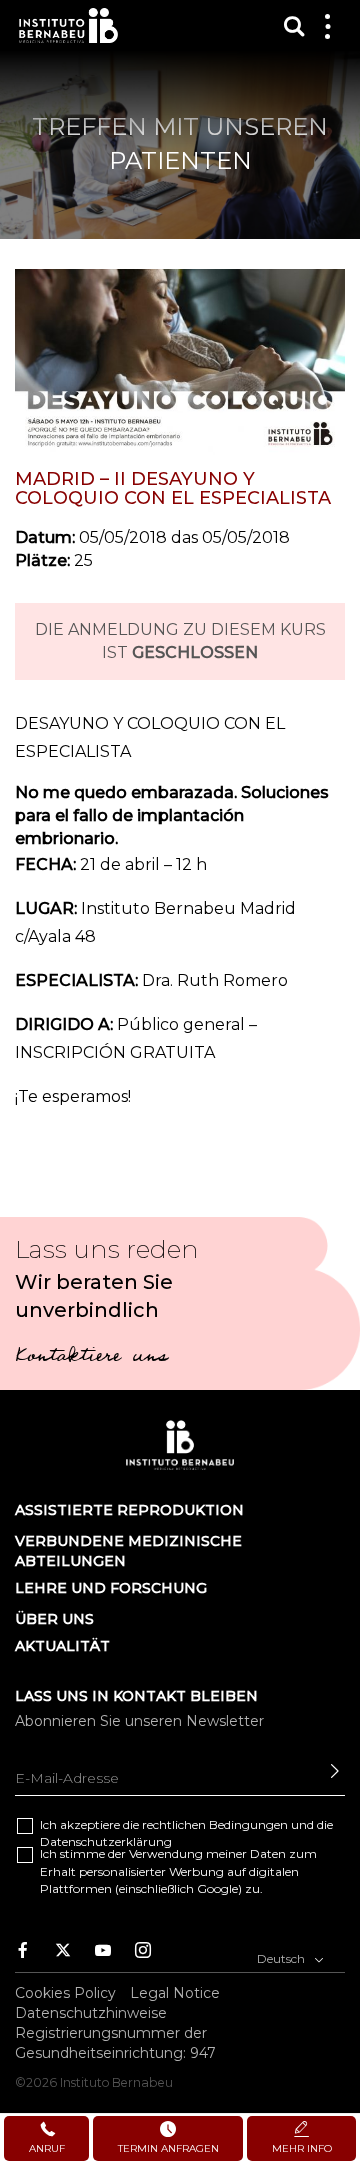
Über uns (54, 1619)
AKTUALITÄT (62, 1646)
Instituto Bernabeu (68, 25)
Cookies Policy (65, 1993)
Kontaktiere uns (91, 1358)
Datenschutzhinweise (91, 2013)
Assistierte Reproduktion (129, 1510)
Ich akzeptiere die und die (186, 1833)
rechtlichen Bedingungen (215, 1824)
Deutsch (282, 1958)
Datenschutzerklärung (106, 1841)
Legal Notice (175, 1993)
